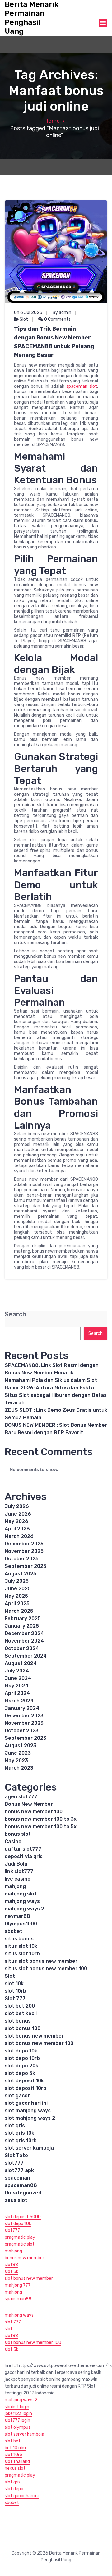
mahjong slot (21, 1894)
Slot (24, 319)
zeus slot (16, 2200)
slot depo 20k (21, 2066)
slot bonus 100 (23, 2028)
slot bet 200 (20, 2006)
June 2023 (18, 1753)
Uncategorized (23, 2193)
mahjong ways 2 (24, 1909)
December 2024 (24, 1633)
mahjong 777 (18, 2285)
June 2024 (18, 1678)
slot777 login (17, 2420)
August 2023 (21, 1746)
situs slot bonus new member (41, 1961)
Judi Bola (16, 1864)
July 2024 (17, 1671)
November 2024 (24, 1641)
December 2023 (24, 1716)
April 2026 (17, 1529)
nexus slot (15, 2468)
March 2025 (19, 1611)
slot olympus (18, 2427)
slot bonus (18, 2021)
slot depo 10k (21, 2051)
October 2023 (22, 1731)
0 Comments (57, 319)
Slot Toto (16, 2155)
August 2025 (21, 1574)
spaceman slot (82, 386)
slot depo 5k (20, 2073)
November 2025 (24, 1551)
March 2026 (19, 1536)
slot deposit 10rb (26, 2088)
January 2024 (22, 1708)
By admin (62, 313)
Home (52, 121)
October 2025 (22, 1559)
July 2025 (17, 1581)
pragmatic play (20, 2237)
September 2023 (26, 1738)
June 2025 (18, 1589)
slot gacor (17, 2096)
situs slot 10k (21, 1946)
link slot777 (19, 1871)
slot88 (11, 2265)
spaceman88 (21, 2185)
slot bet (13, 2441)
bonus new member (24, 2258)
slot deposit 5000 (23, 2217)
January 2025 (22, 1626)
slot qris (15, 2125)
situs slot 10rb (22, 1954)
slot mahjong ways (28, 2111)
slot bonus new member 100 (39, 2043)
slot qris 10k (19, 2133)
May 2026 (16, 1521)
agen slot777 (21, 1797)
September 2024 (26, 1656)
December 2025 (24, 1544)
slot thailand (17, 2462)
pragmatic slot (20, 2244)
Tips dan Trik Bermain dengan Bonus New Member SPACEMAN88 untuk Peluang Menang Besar (54, 342)
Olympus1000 (21, 1924)
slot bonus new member (34, 2036)
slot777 (14, 2163)
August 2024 (21, 1663)
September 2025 (26, 1566)
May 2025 (16, 1596)
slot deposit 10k (24, 2081)
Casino (13, 1841)
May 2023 (16, 1760)
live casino (18, 1879)
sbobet (14, 1931)
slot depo (14, 2489)
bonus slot (18, 1834)
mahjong (15, 1886)
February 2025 (23, 1618)
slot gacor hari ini (26, 2103)
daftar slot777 (23, 1849)
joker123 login (18, 2414)
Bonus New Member (29, 1804)
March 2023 (19, 1768)
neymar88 (17, 1916)
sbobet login (17, 2407)
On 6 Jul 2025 (28, 313)
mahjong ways (22, 1901)
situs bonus (19, 1939)
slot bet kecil (21, 2013)
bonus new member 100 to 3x (41, 1819)
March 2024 (19, 1701)
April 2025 (17, 1603)
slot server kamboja (29, 2148)
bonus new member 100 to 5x (41, 1826)
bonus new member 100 (34, 1812)
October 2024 (22, 1648)
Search (15, 1314)
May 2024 (16, 1686)
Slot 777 (15, 1998)
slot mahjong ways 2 (30, 2118)
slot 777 (13, 2322)
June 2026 (18, 1514)
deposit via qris (24, 1856)
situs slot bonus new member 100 (46, 1969)
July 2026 (17, 1506)
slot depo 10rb (22, 2058)
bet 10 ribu (15, 2448)
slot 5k (12, 2272)
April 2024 (17, 1693)
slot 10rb (15, 1991)
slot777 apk (19, 2170)
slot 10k (14, 1983)
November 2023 (24, 1723)
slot (9, 2329)
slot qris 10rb (21, 2140)
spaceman (17, 2178)
